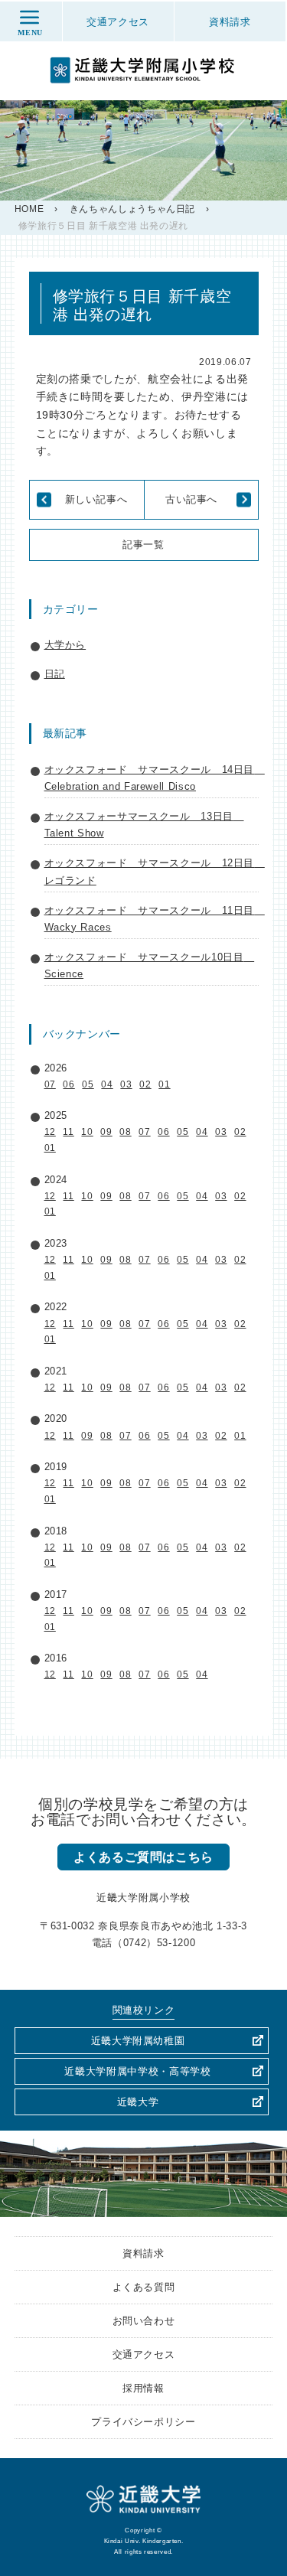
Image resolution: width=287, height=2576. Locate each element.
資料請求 (143, 2253)
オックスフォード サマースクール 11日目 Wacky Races (152, 919)
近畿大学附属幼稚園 (138, 2041)
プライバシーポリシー (143, 2422)
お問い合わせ (144, 2321)
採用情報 (143, 2388)
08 (125, 1132)
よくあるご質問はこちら (143, 1857)
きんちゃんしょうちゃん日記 (132, 209)
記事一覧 (143, 545)
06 (68, 1084)
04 (107, 1084)
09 (106, 1132)
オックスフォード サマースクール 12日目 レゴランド (152, 871)
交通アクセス (144, 2354)
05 (88, 1084)
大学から (65, 645)
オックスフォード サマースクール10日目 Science (150, 965)
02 (145, 1084)
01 (164, 1084)
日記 (55, 674)
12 (50, 1132)
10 (87, 1132)
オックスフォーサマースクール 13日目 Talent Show (144, 825)
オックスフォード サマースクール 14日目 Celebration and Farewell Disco (152, 778)
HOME (29, 209)
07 (50, 1084)
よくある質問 (144, 2287)
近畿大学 (138, 2102)
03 (126, 1084)
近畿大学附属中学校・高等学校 (137, 2071)
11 (68, 1132)
